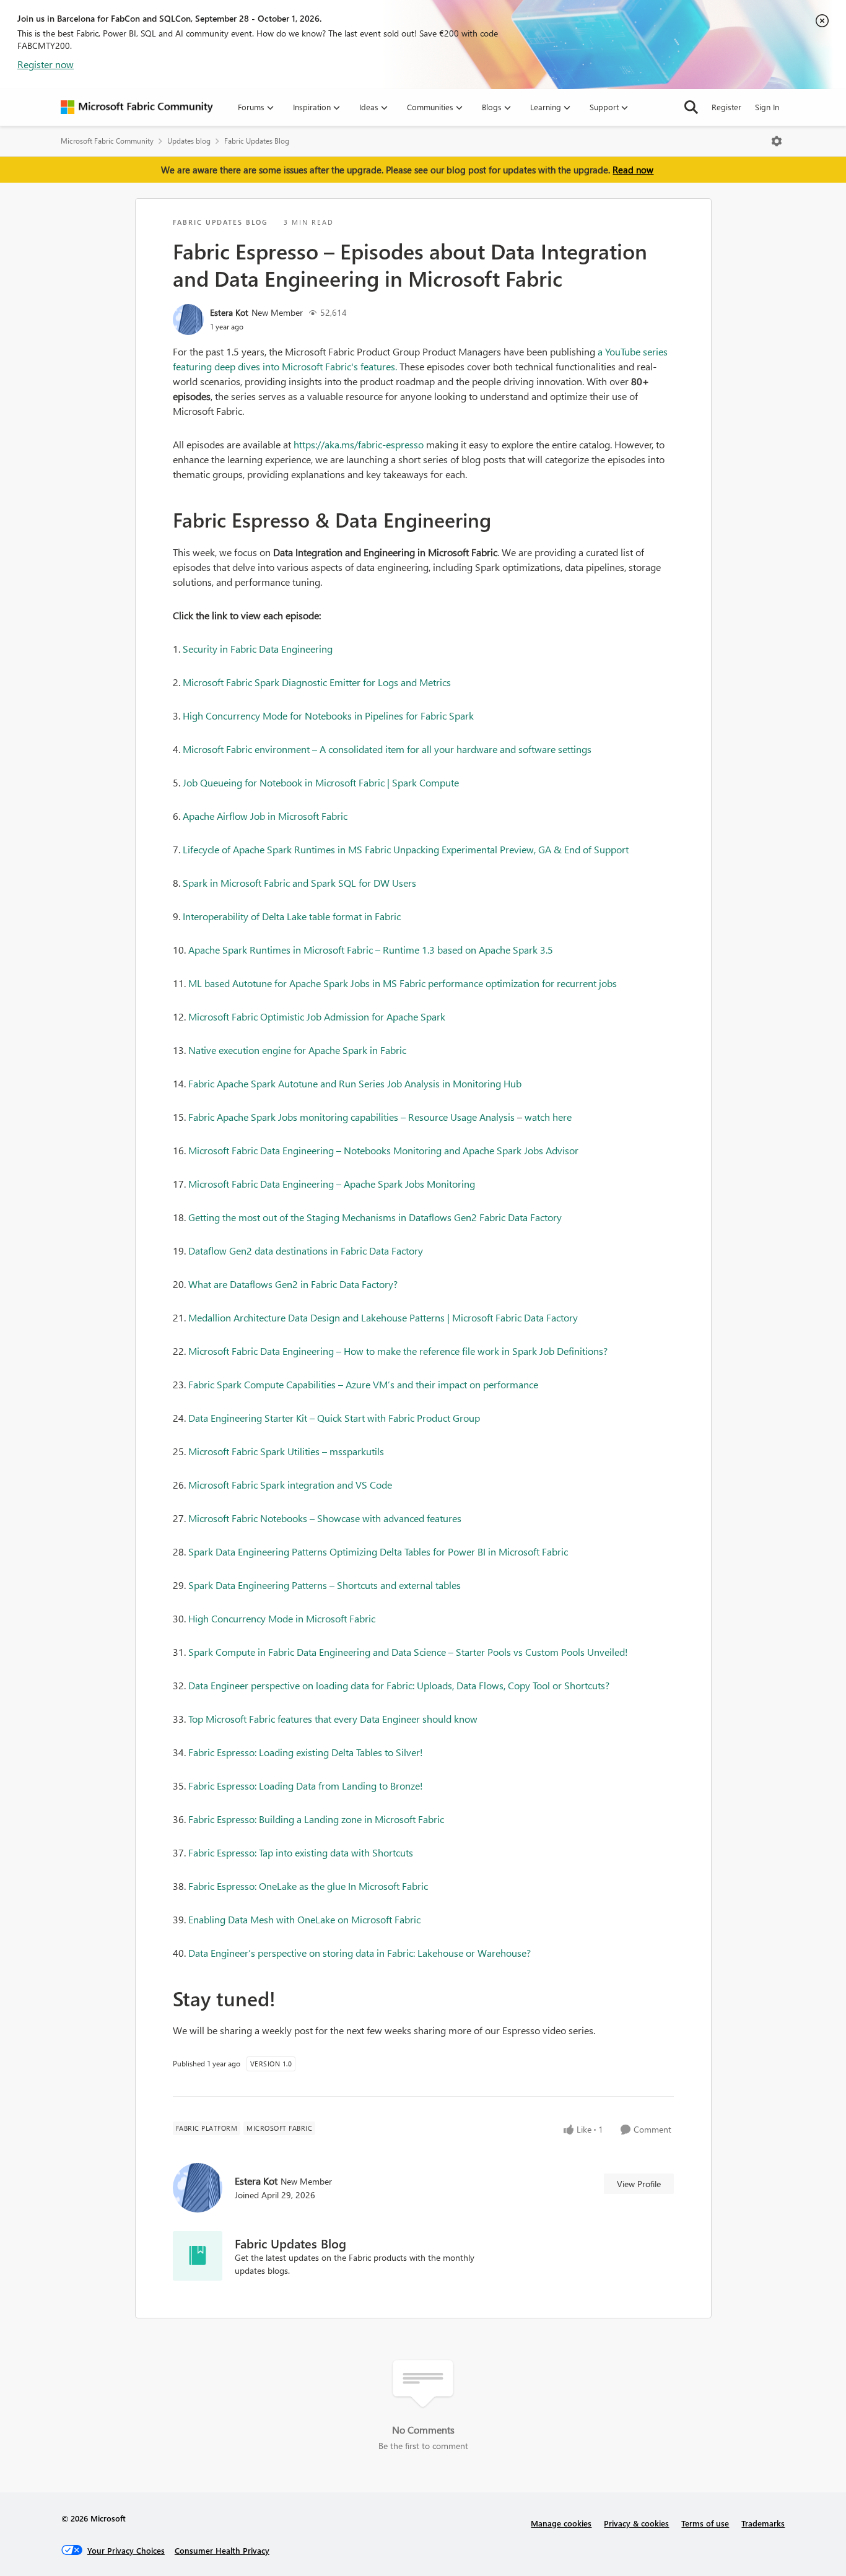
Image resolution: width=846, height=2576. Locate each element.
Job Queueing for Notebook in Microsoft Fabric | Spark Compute (321, 782)
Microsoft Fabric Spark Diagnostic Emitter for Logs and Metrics (317, 682)
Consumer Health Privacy (222, 2550)
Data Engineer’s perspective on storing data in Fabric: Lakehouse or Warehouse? (360, 1953)
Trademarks (763, 2523)
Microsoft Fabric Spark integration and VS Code (290, 1485)
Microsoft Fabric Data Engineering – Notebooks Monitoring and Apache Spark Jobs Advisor (383, 1150)
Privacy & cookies (636, 2523)
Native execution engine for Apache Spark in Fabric (297, 1050)
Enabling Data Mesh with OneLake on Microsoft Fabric (304, 1919)
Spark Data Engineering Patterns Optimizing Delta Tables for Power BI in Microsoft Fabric (378, 1551)
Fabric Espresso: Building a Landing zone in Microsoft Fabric (316, 1819)
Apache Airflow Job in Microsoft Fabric (265, 816)
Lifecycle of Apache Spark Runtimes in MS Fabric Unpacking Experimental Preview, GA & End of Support (406, 849)
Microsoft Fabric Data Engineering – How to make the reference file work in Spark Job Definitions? (398, 1351)
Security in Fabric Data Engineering (258, 649)
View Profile (639, 2184)
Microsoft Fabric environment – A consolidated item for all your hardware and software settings (387, 749)
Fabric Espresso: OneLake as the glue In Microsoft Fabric (308, 1886)
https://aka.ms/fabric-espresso (359, 444)
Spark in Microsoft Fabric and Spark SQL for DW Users (299, 883)
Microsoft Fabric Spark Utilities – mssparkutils (286, 1451)
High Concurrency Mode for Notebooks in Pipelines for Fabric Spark (328, 716)
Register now (46, 64)
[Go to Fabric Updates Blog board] (198, 2256)
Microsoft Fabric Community (107, 141)
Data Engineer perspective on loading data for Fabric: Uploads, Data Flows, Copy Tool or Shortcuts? (399, 1685)
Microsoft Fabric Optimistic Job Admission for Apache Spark (317, 1016)
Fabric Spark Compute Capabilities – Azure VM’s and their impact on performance (363, 1384)
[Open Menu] (777, 141)
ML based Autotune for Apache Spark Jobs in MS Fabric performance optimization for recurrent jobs (403, 983)
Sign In (767, 107)
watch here (548, 1117)
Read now (633, 170)
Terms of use (705, 2523)
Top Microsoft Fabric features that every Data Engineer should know (333, 1719)
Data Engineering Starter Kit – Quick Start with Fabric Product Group (334, 1418)
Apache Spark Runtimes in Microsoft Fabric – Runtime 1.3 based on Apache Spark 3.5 (371, 950)
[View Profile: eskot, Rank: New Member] (188, 320)
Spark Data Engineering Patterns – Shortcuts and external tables (325, 1585)
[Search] (691, 107)
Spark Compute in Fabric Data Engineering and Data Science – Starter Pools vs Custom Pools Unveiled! (408, 1652)
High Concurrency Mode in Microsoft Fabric (282, 1618)
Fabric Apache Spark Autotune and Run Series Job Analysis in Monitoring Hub (355, 1083)
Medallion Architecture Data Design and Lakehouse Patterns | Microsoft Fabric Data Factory (383, 1317)
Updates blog (189, 141)
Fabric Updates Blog (257, 141)
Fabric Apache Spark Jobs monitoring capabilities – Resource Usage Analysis (351, 1117)
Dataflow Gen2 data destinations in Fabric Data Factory (306, 1251)
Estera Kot (229, 312)
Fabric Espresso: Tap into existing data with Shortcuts (301, 1852)
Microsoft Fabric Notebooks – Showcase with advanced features (325, 1518)
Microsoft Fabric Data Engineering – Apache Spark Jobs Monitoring (332, 1184)
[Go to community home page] (137, 107)
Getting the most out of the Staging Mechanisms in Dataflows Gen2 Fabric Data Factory (375, 1217)
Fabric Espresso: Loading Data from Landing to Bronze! (306, 1786)
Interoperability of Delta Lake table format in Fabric (292, 916)
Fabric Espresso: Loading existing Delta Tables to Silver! (306, 1752)
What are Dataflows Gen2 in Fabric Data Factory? (293, 1284)
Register (726, 107)
